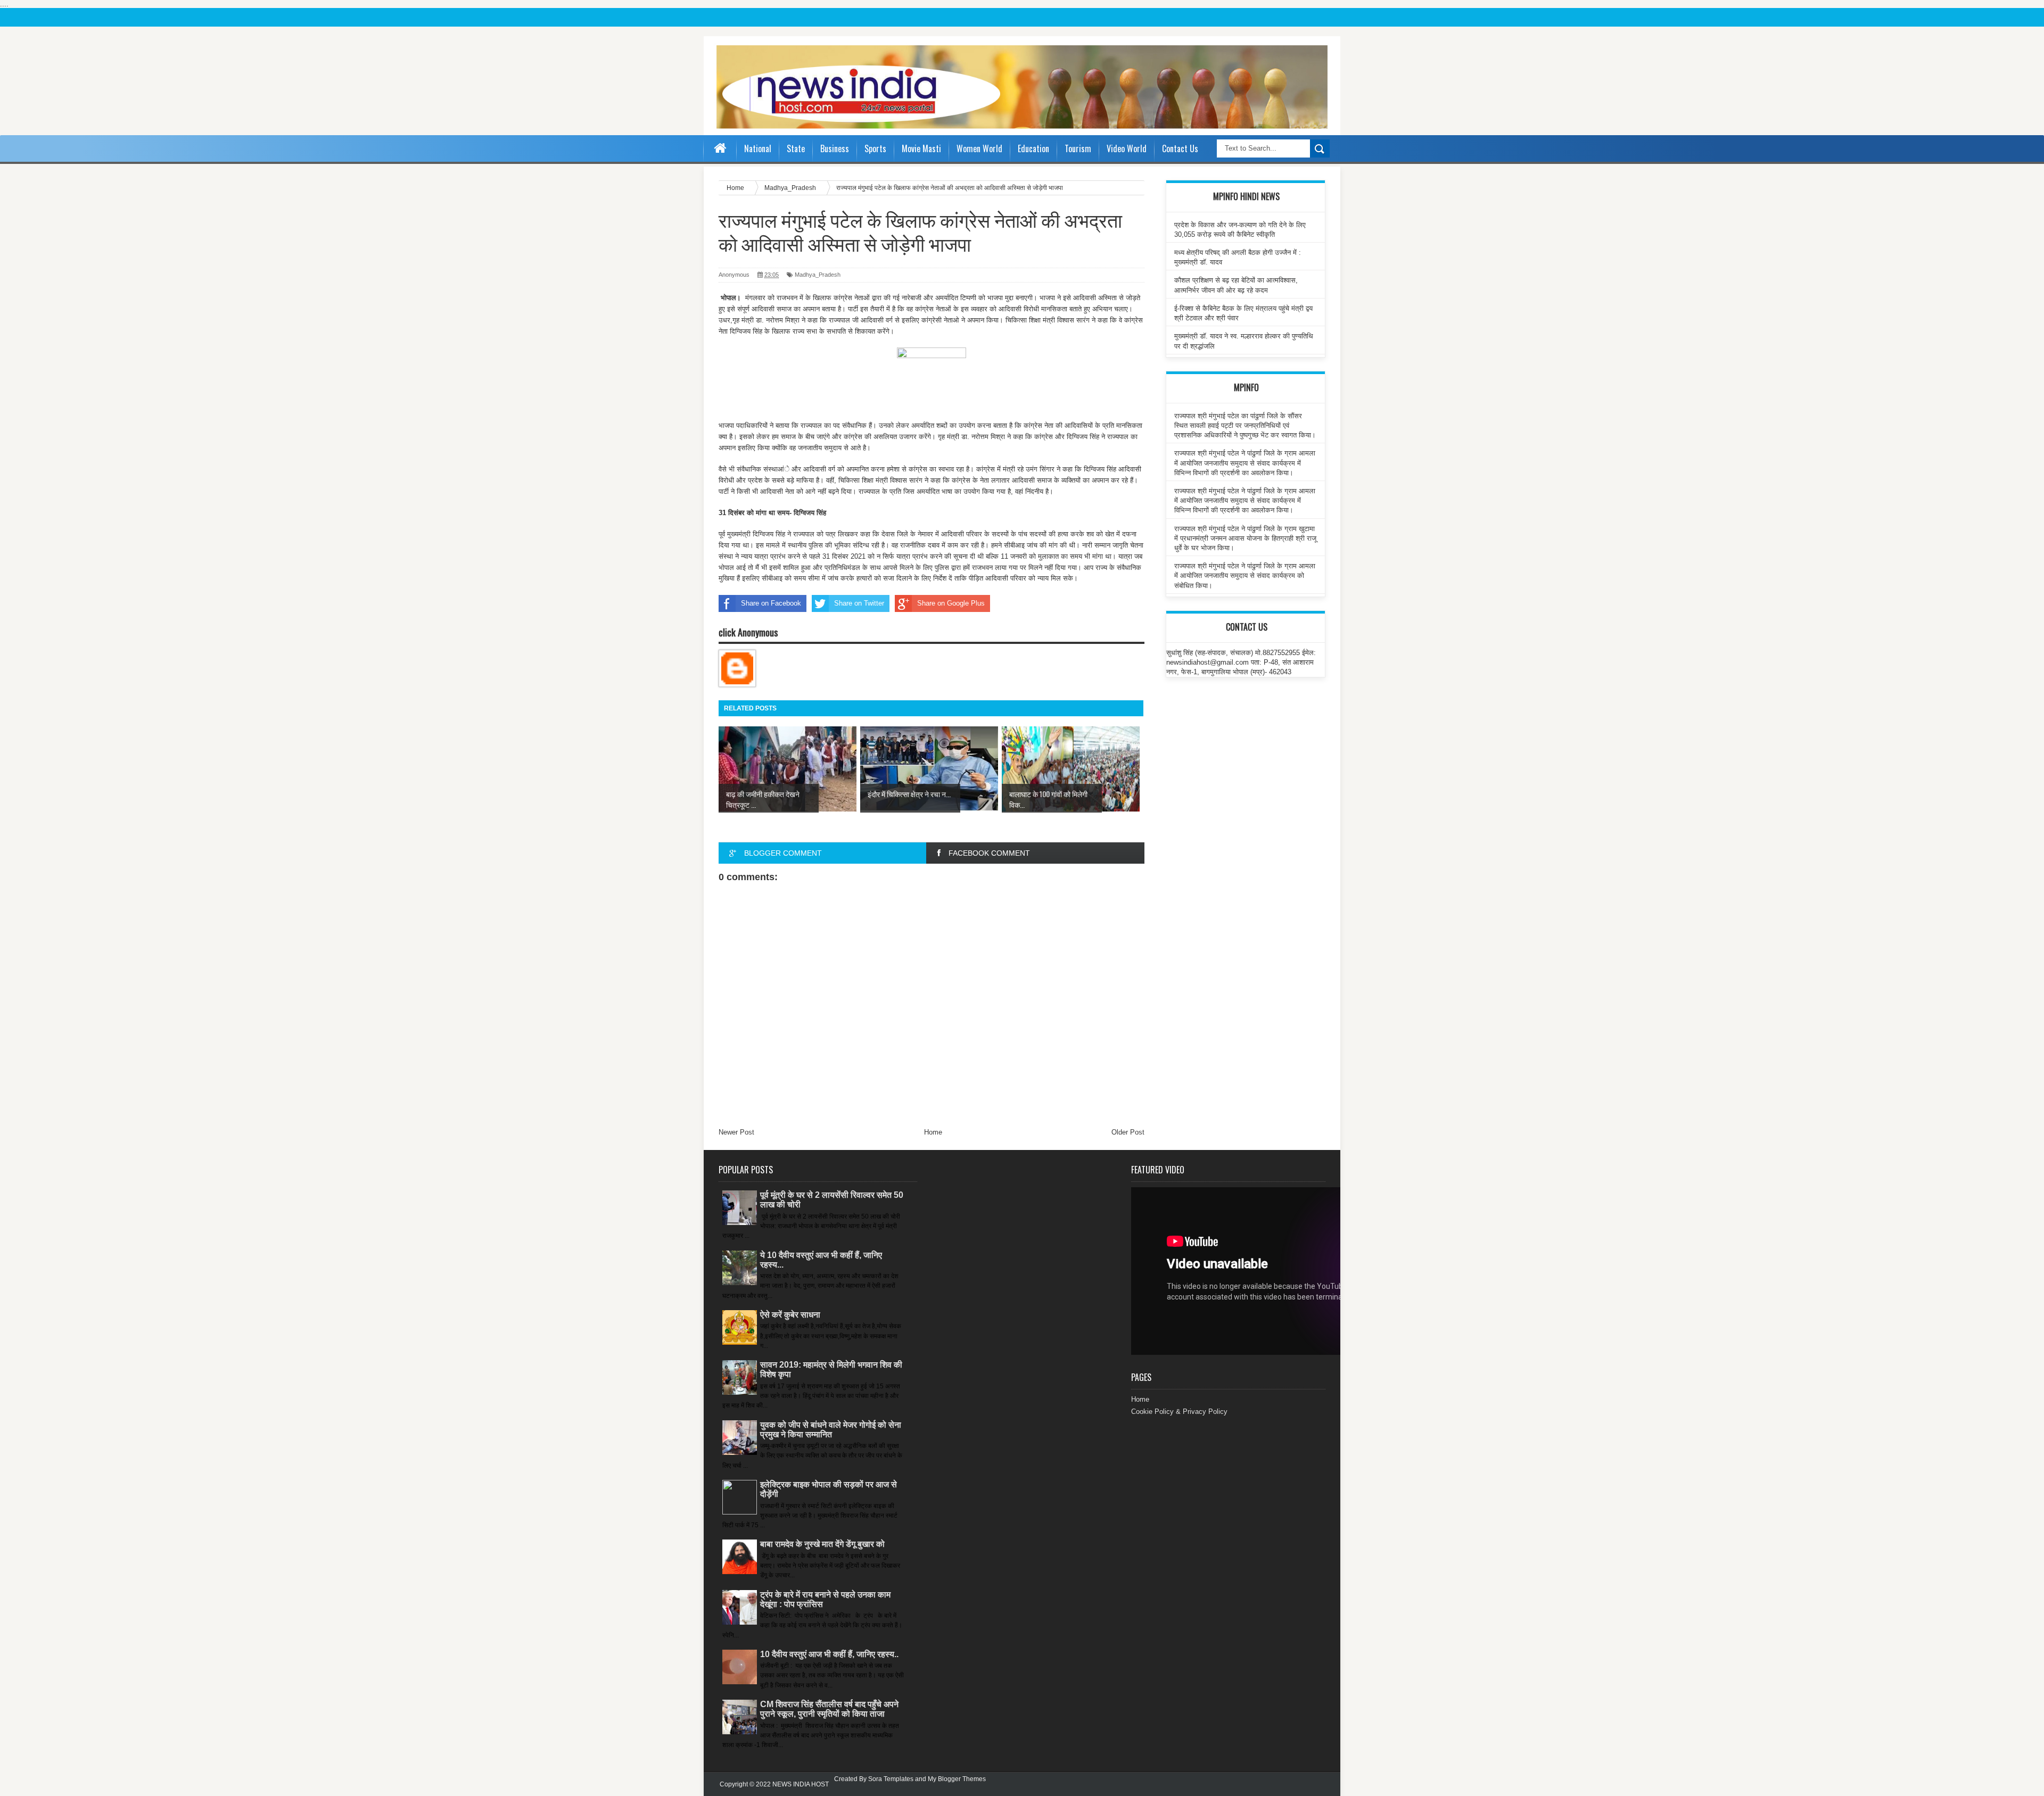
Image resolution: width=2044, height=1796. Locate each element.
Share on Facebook (771, 603)
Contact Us (1180, 148)
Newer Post (736, 1132)
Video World (1127, 148)
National (758, 148)
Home (933, 1132)
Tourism (1078, 148)
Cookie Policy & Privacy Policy (1179, 1412)
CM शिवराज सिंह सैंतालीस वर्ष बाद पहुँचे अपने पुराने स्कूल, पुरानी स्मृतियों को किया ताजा (829, 1709)
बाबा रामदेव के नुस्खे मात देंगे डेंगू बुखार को (822, 1544)
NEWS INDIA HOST (801, 1784)
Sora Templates (891, 1779)
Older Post (1128, 1132)
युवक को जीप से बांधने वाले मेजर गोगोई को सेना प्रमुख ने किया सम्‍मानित (831, 1430)
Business (835, 148)
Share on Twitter (859, 603)
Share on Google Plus (951, 603)
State (796, 148)
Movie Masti (921, 148)
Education (1033, 148)
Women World (979, 148)
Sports (875, 148)
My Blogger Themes (957, 1779)
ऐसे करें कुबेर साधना (790, 1315)
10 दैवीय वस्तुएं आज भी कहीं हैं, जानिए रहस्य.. (829, 1654)
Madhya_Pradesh (818, 275)
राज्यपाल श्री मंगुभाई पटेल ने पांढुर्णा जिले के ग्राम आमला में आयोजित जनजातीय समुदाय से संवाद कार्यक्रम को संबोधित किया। (1245, 576)
